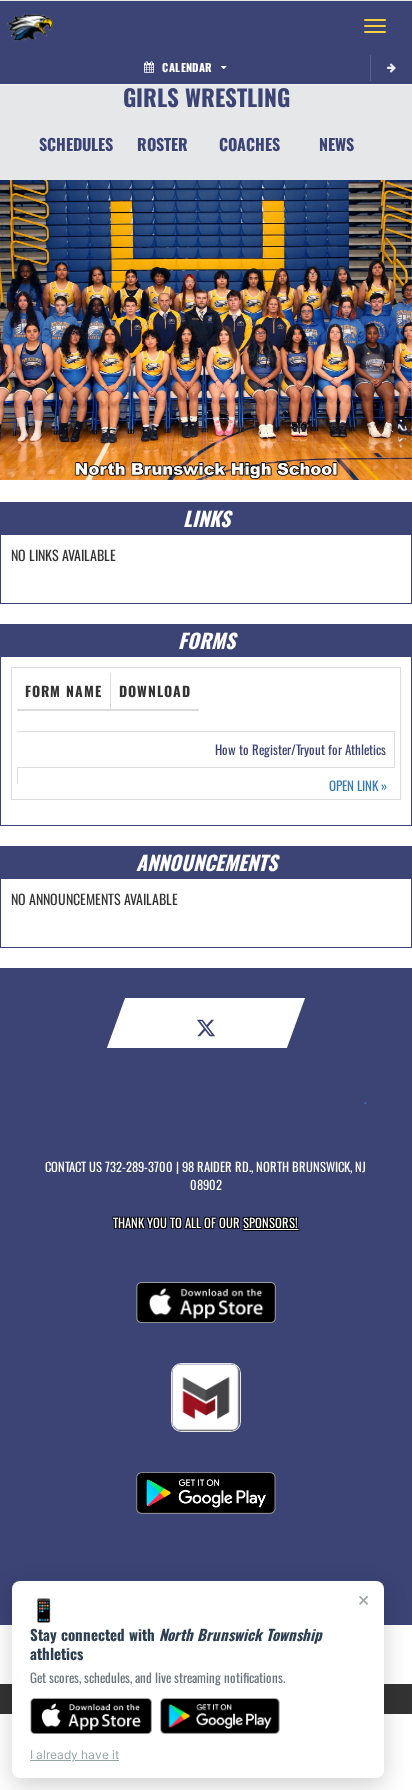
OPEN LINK (358, 785)
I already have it (74, 1754)
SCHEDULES (76, 144)
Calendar (187, 67)
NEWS (336, 144)
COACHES (249, 144)
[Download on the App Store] (91, 1716)
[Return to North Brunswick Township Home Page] (30, 26)
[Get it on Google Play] (220, 1716)
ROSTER (162, 144)
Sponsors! (270, 1222)
